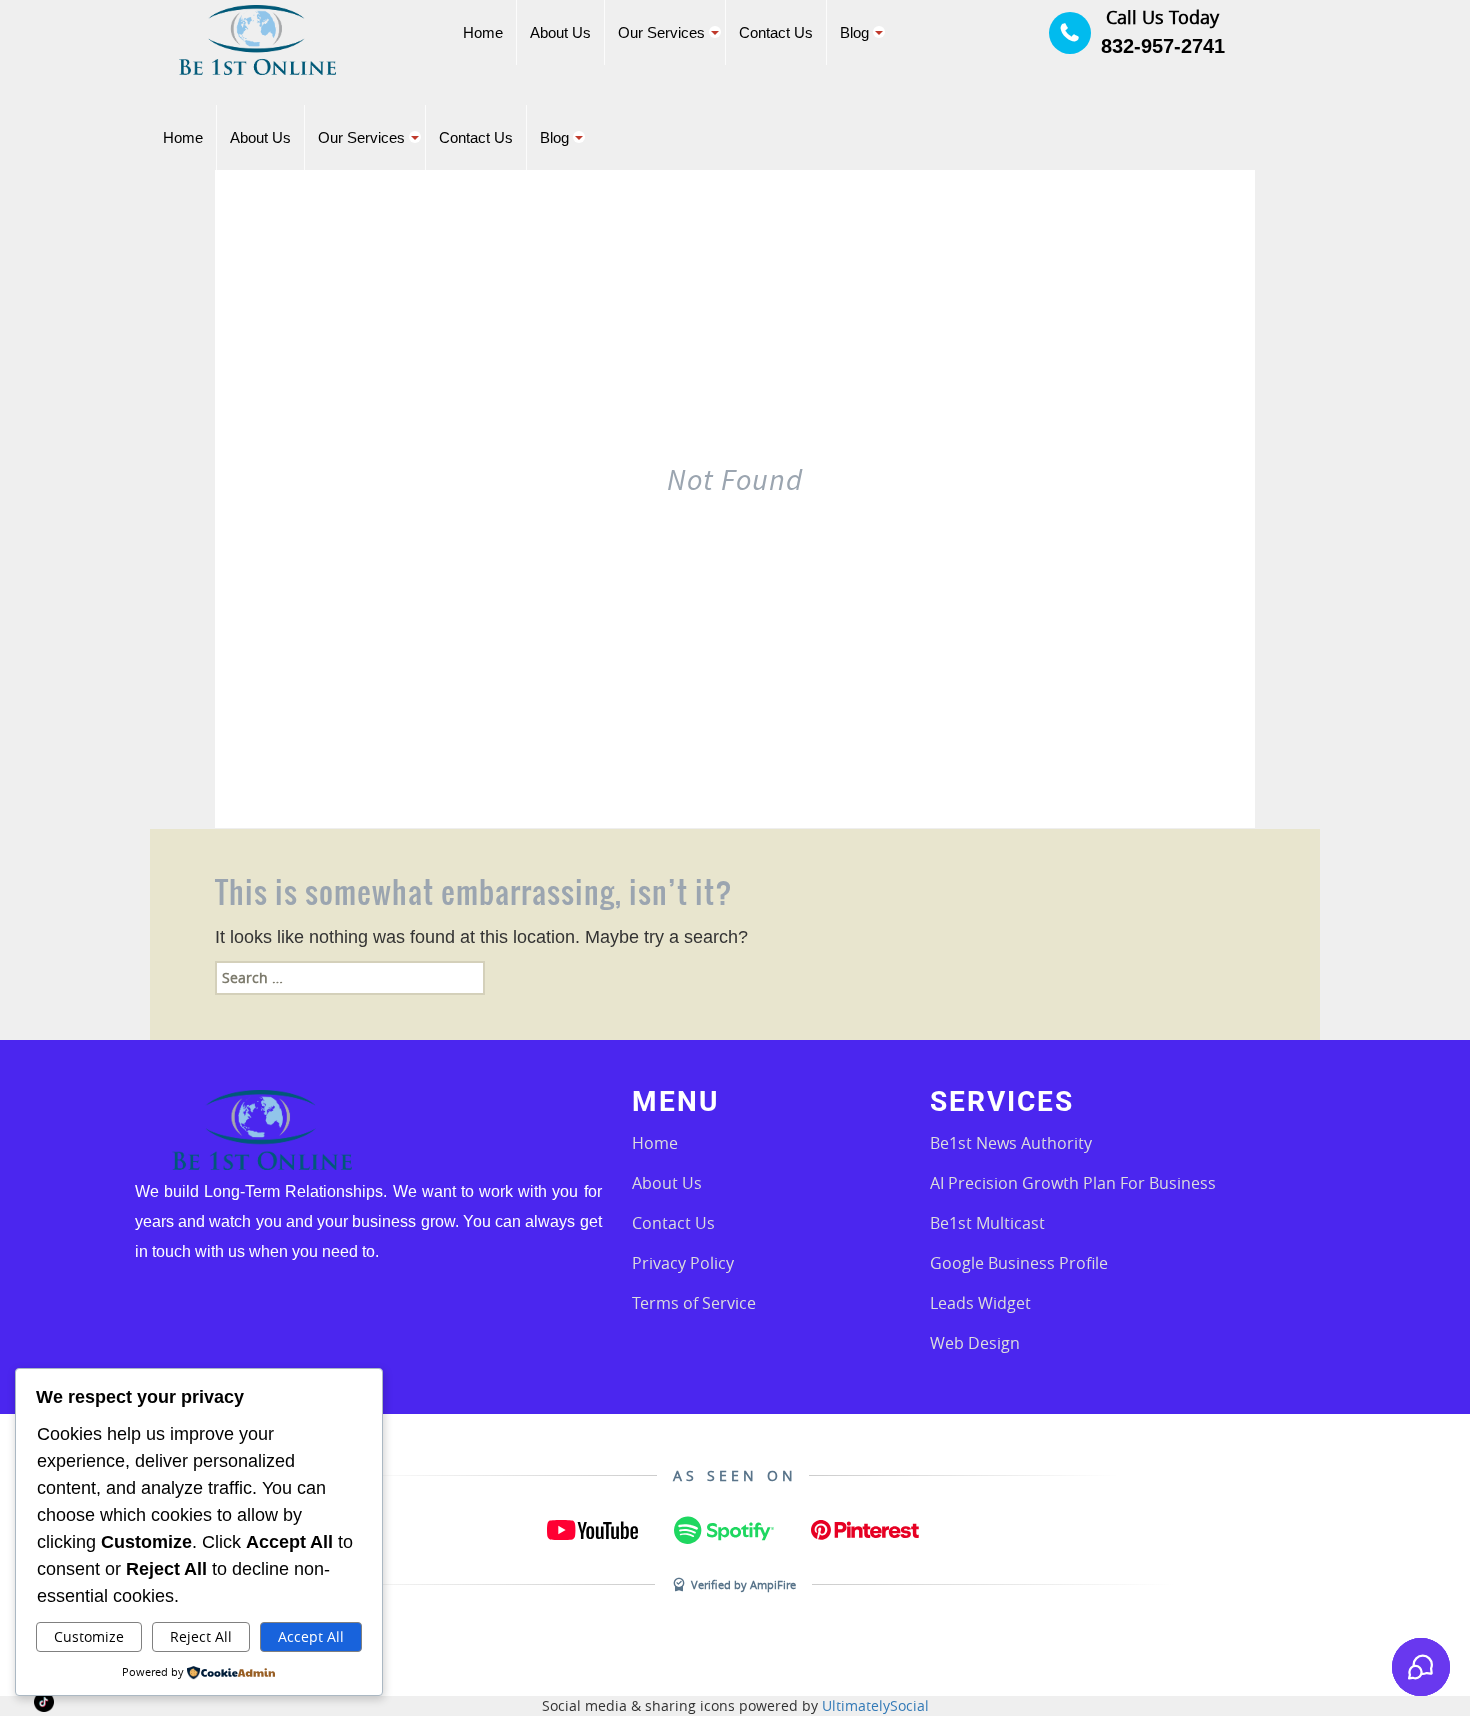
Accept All (311, 1636)
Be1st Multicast (987, 1223)
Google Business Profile (1019, 1263)
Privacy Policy (683, 1263)
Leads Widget (980, 1303)
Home (655, 1143)
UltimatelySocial (875, 1705)
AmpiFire (773, 1584)
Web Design (975, 1343)
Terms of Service (694, 1303)
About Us (667, 1183)
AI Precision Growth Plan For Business (1073, 1183)
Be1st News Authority (1011, 1143)
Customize (89, 1636)
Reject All (201, 1636)
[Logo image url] (257, 38)
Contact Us (673, 1223)
